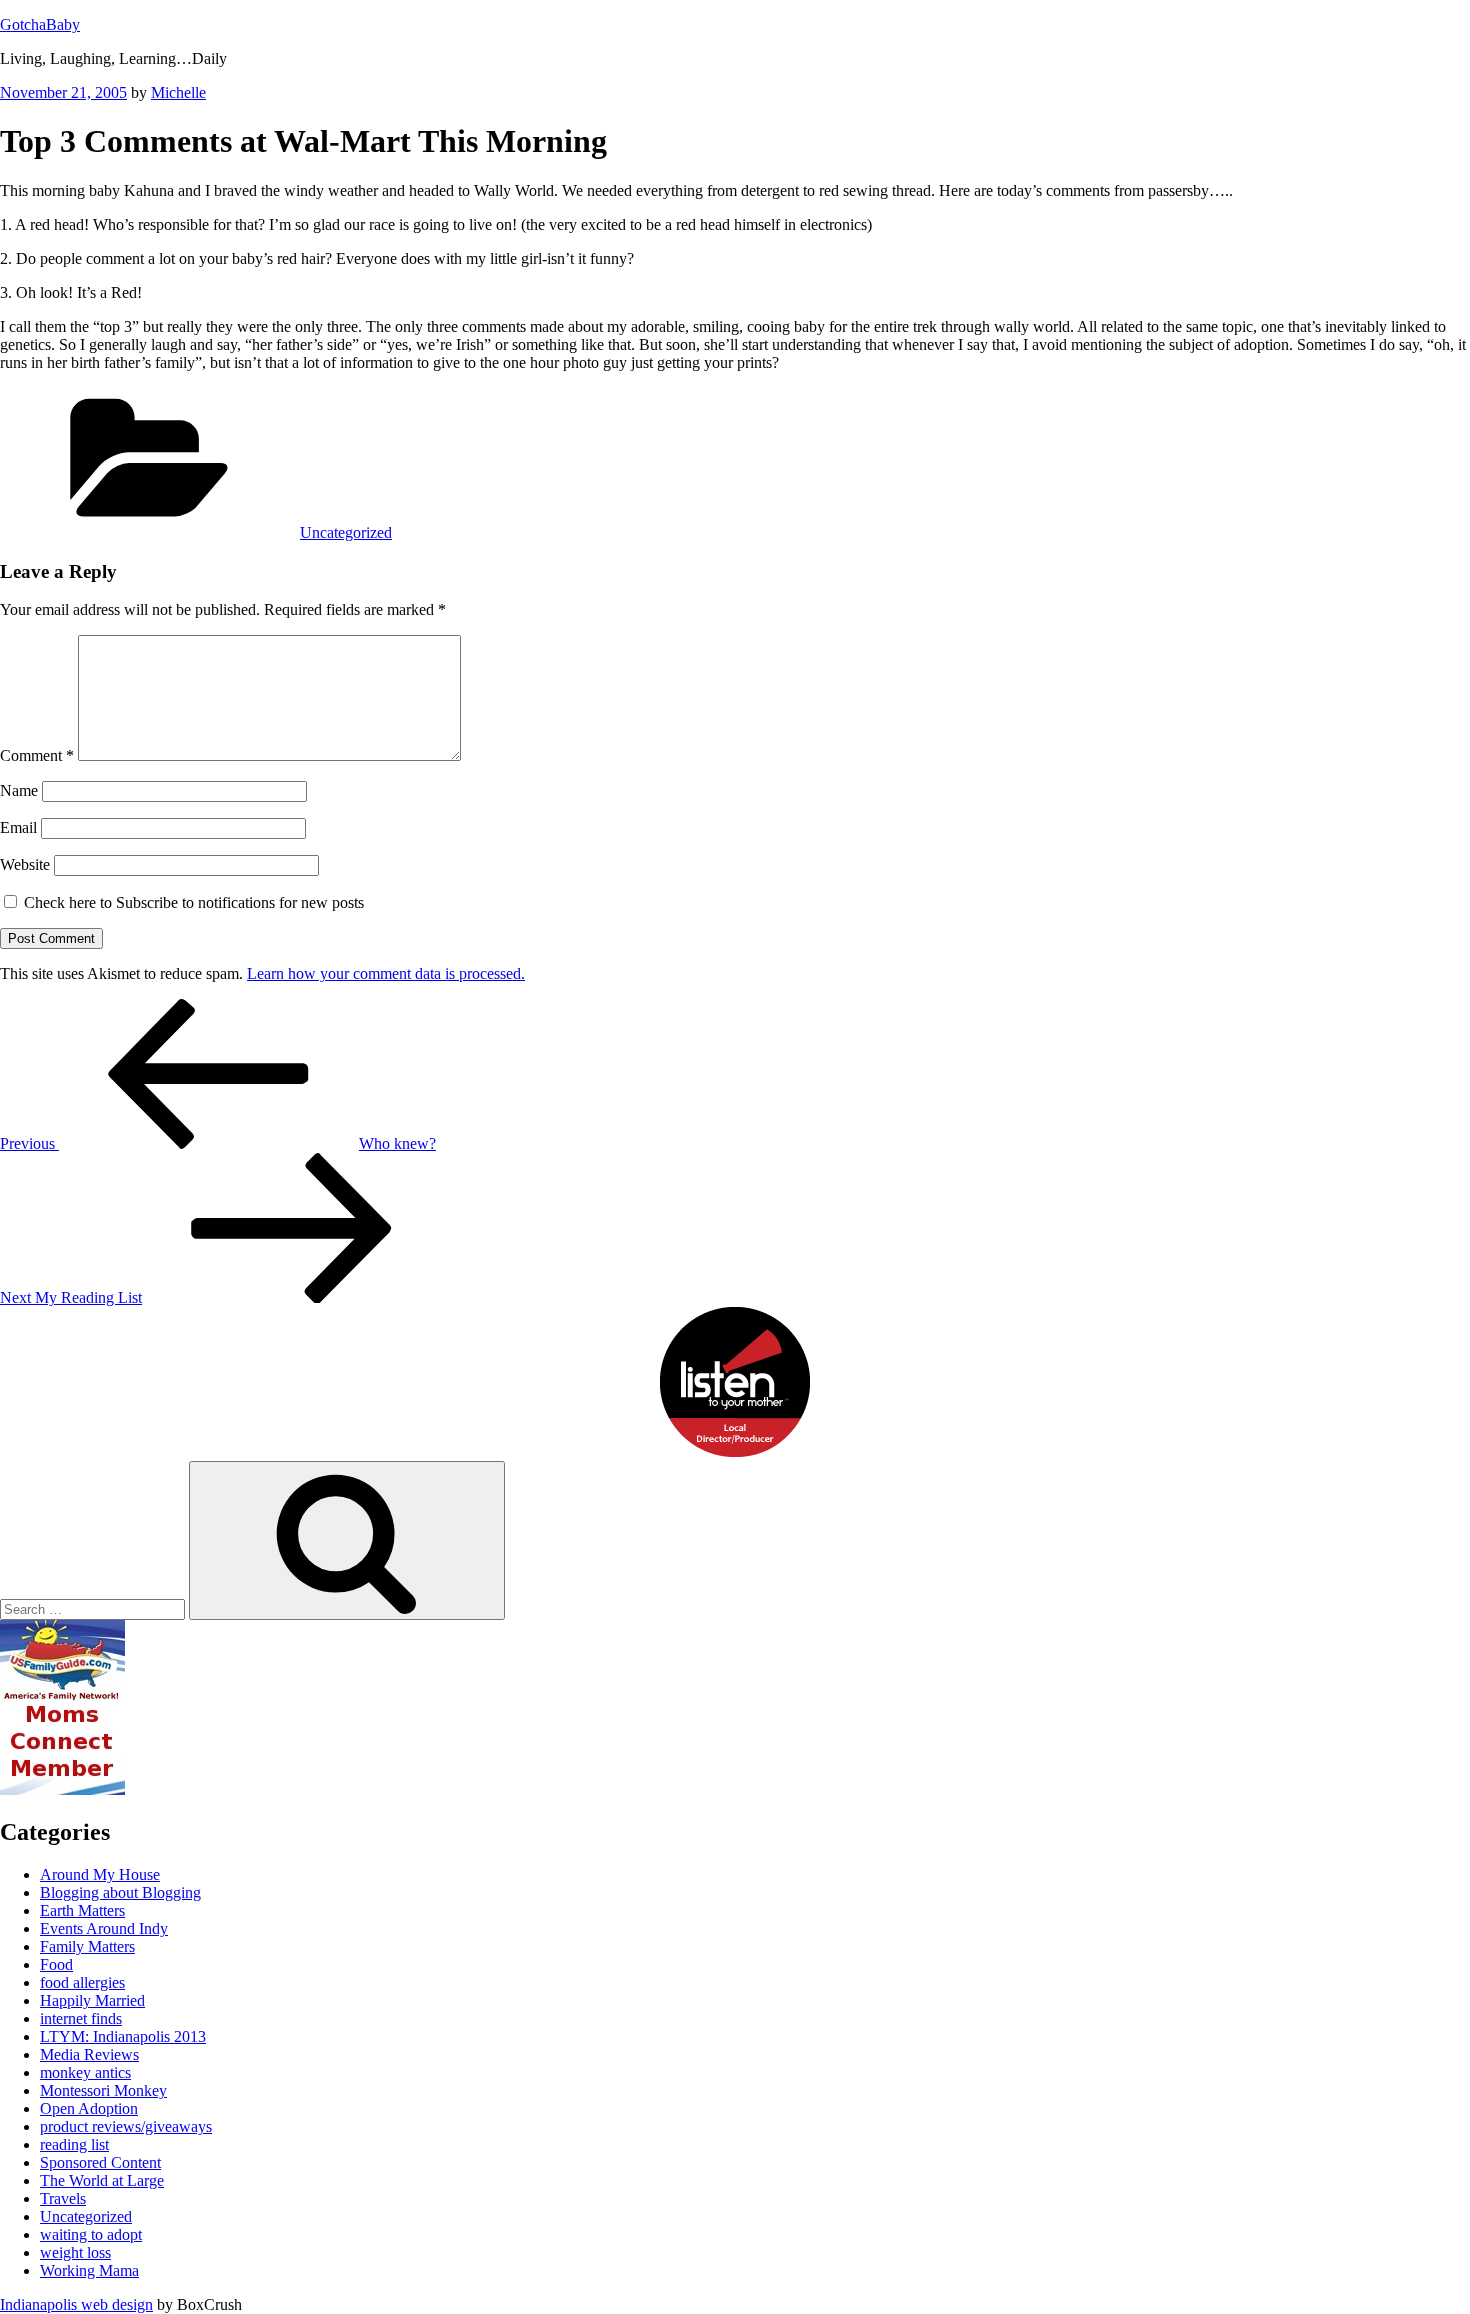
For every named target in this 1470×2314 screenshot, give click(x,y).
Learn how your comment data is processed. (386, 973)
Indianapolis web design (76, 2304)
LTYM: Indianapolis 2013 (123, 2036)
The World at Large (102, 2180)
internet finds (81, 2018)
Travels (63, 2198)
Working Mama (89, 2270)
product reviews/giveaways (126, 2126)
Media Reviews (89, 2054)
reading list (74, 2144)
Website (25, 864)
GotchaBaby (40, 24)
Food (56, 1964)
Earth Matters (82, 1910)
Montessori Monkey (103, 2090)
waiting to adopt (91, 2234)
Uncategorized (346, 532)
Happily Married (92, 2000)
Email (18, 827)
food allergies (82, 1982)
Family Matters (87, 1946)
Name (19, 790)
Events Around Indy (104, 1928)
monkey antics (85, 2072)
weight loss (75, 2252)
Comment (37, 755)
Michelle (178, 92)
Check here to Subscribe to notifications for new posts (192, 902)
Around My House (100, 1874)
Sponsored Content (100, 2162)
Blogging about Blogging (120, 1892)
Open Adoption (89, 2108)
